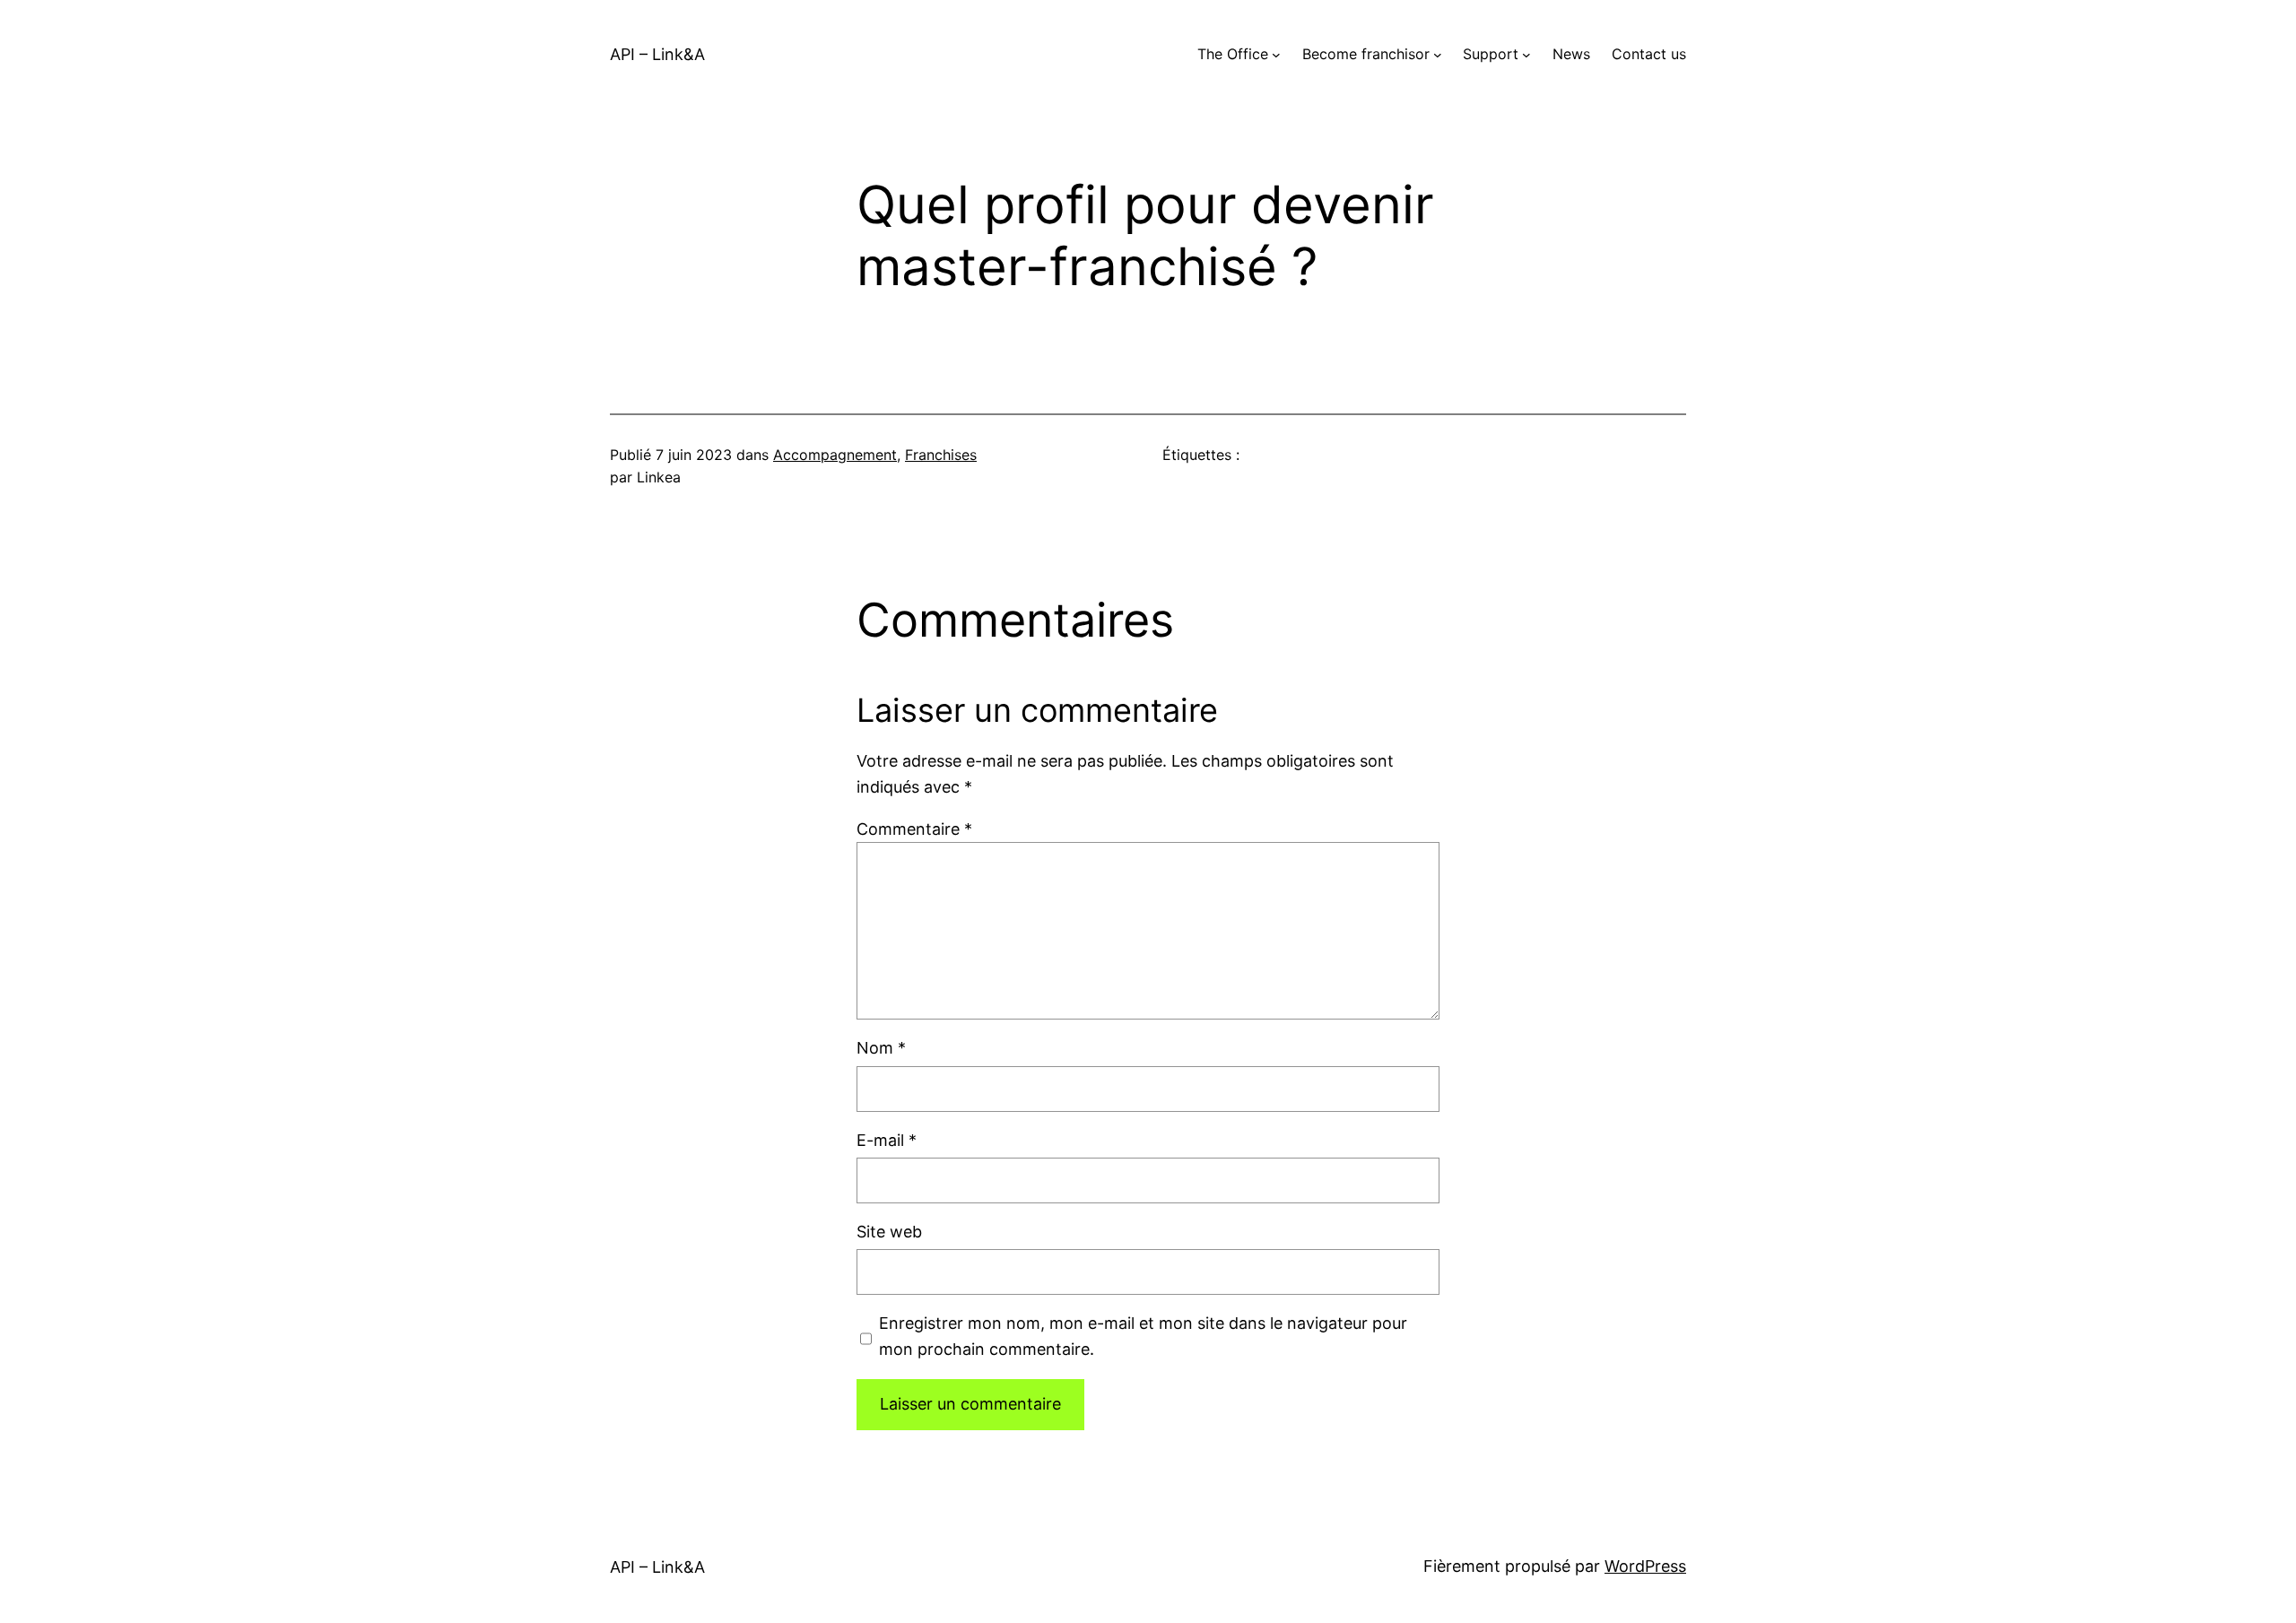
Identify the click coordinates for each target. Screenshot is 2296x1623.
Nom (881, 1048)
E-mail (887, 1140)
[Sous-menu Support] (1526, 55)
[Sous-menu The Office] (1276, 55)
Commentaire (914, 829)
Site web (889, 1232)
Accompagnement (835, 455)
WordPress (1645, 1566)
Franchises (941, 455)
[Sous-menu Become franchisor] (1438, 55)
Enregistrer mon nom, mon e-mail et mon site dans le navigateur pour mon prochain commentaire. (1143, 1336)
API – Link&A (657, 54)
